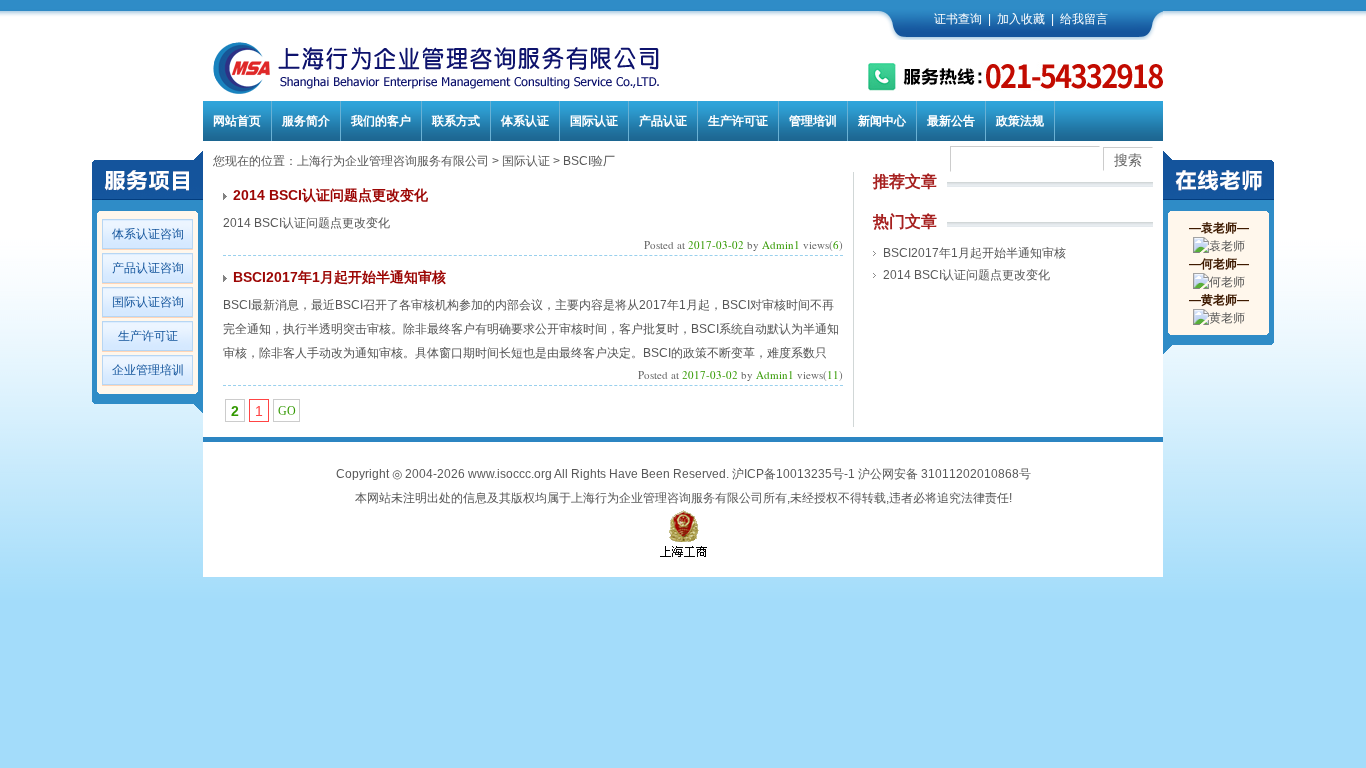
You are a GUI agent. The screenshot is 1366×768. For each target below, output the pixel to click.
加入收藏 (1021, 19)
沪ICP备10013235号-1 (793, 474)
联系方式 (456, 121)
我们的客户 (381, 121)
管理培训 (813, 121)
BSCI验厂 (589, 161)
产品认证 (663, 121)
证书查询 (958, 19)
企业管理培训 (148, 370)
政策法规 (1020, 121)
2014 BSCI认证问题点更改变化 (330, 195)
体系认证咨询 (148, 234)
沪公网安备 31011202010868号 (944, 474)
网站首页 (237, 121)
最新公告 (951, 121)
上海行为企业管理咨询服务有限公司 (393, 161)
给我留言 (1084, 19)
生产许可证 (738, 121)
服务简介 (306, 121)
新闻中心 (882, 121)
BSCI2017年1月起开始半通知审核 (339, 277)
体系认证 (525, 121)
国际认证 (594, 121)
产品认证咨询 (148, 268)
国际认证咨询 (148, 302)
